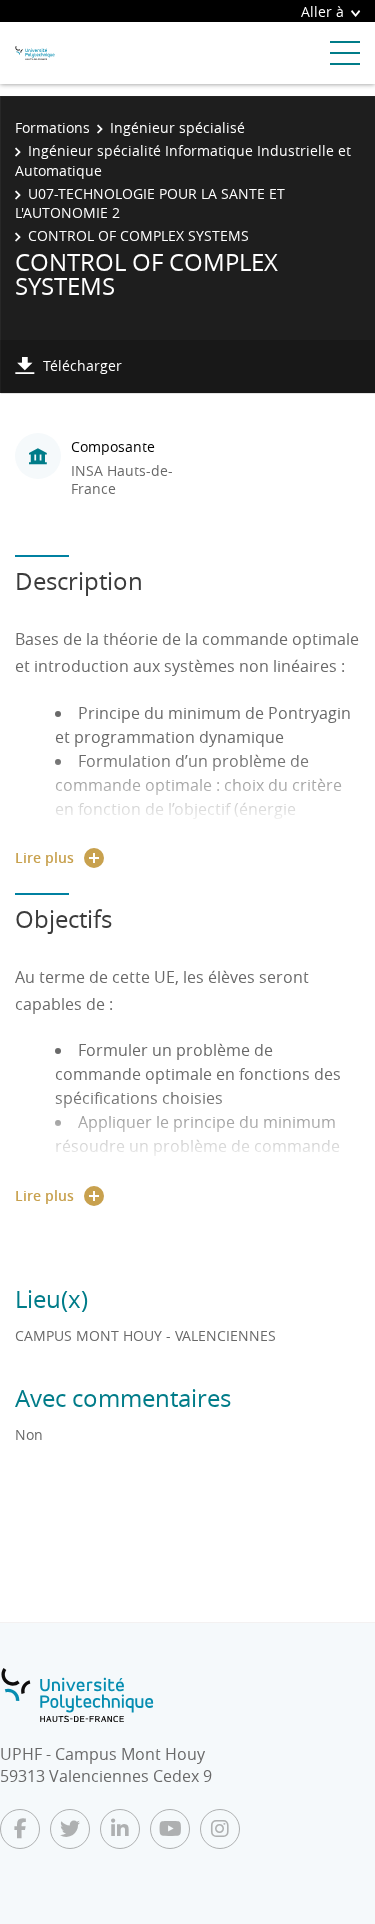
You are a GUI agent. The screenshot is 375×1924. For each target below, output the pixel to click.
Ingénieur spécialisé (177, 127)
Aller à (322, 11)
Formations (52, 127)
